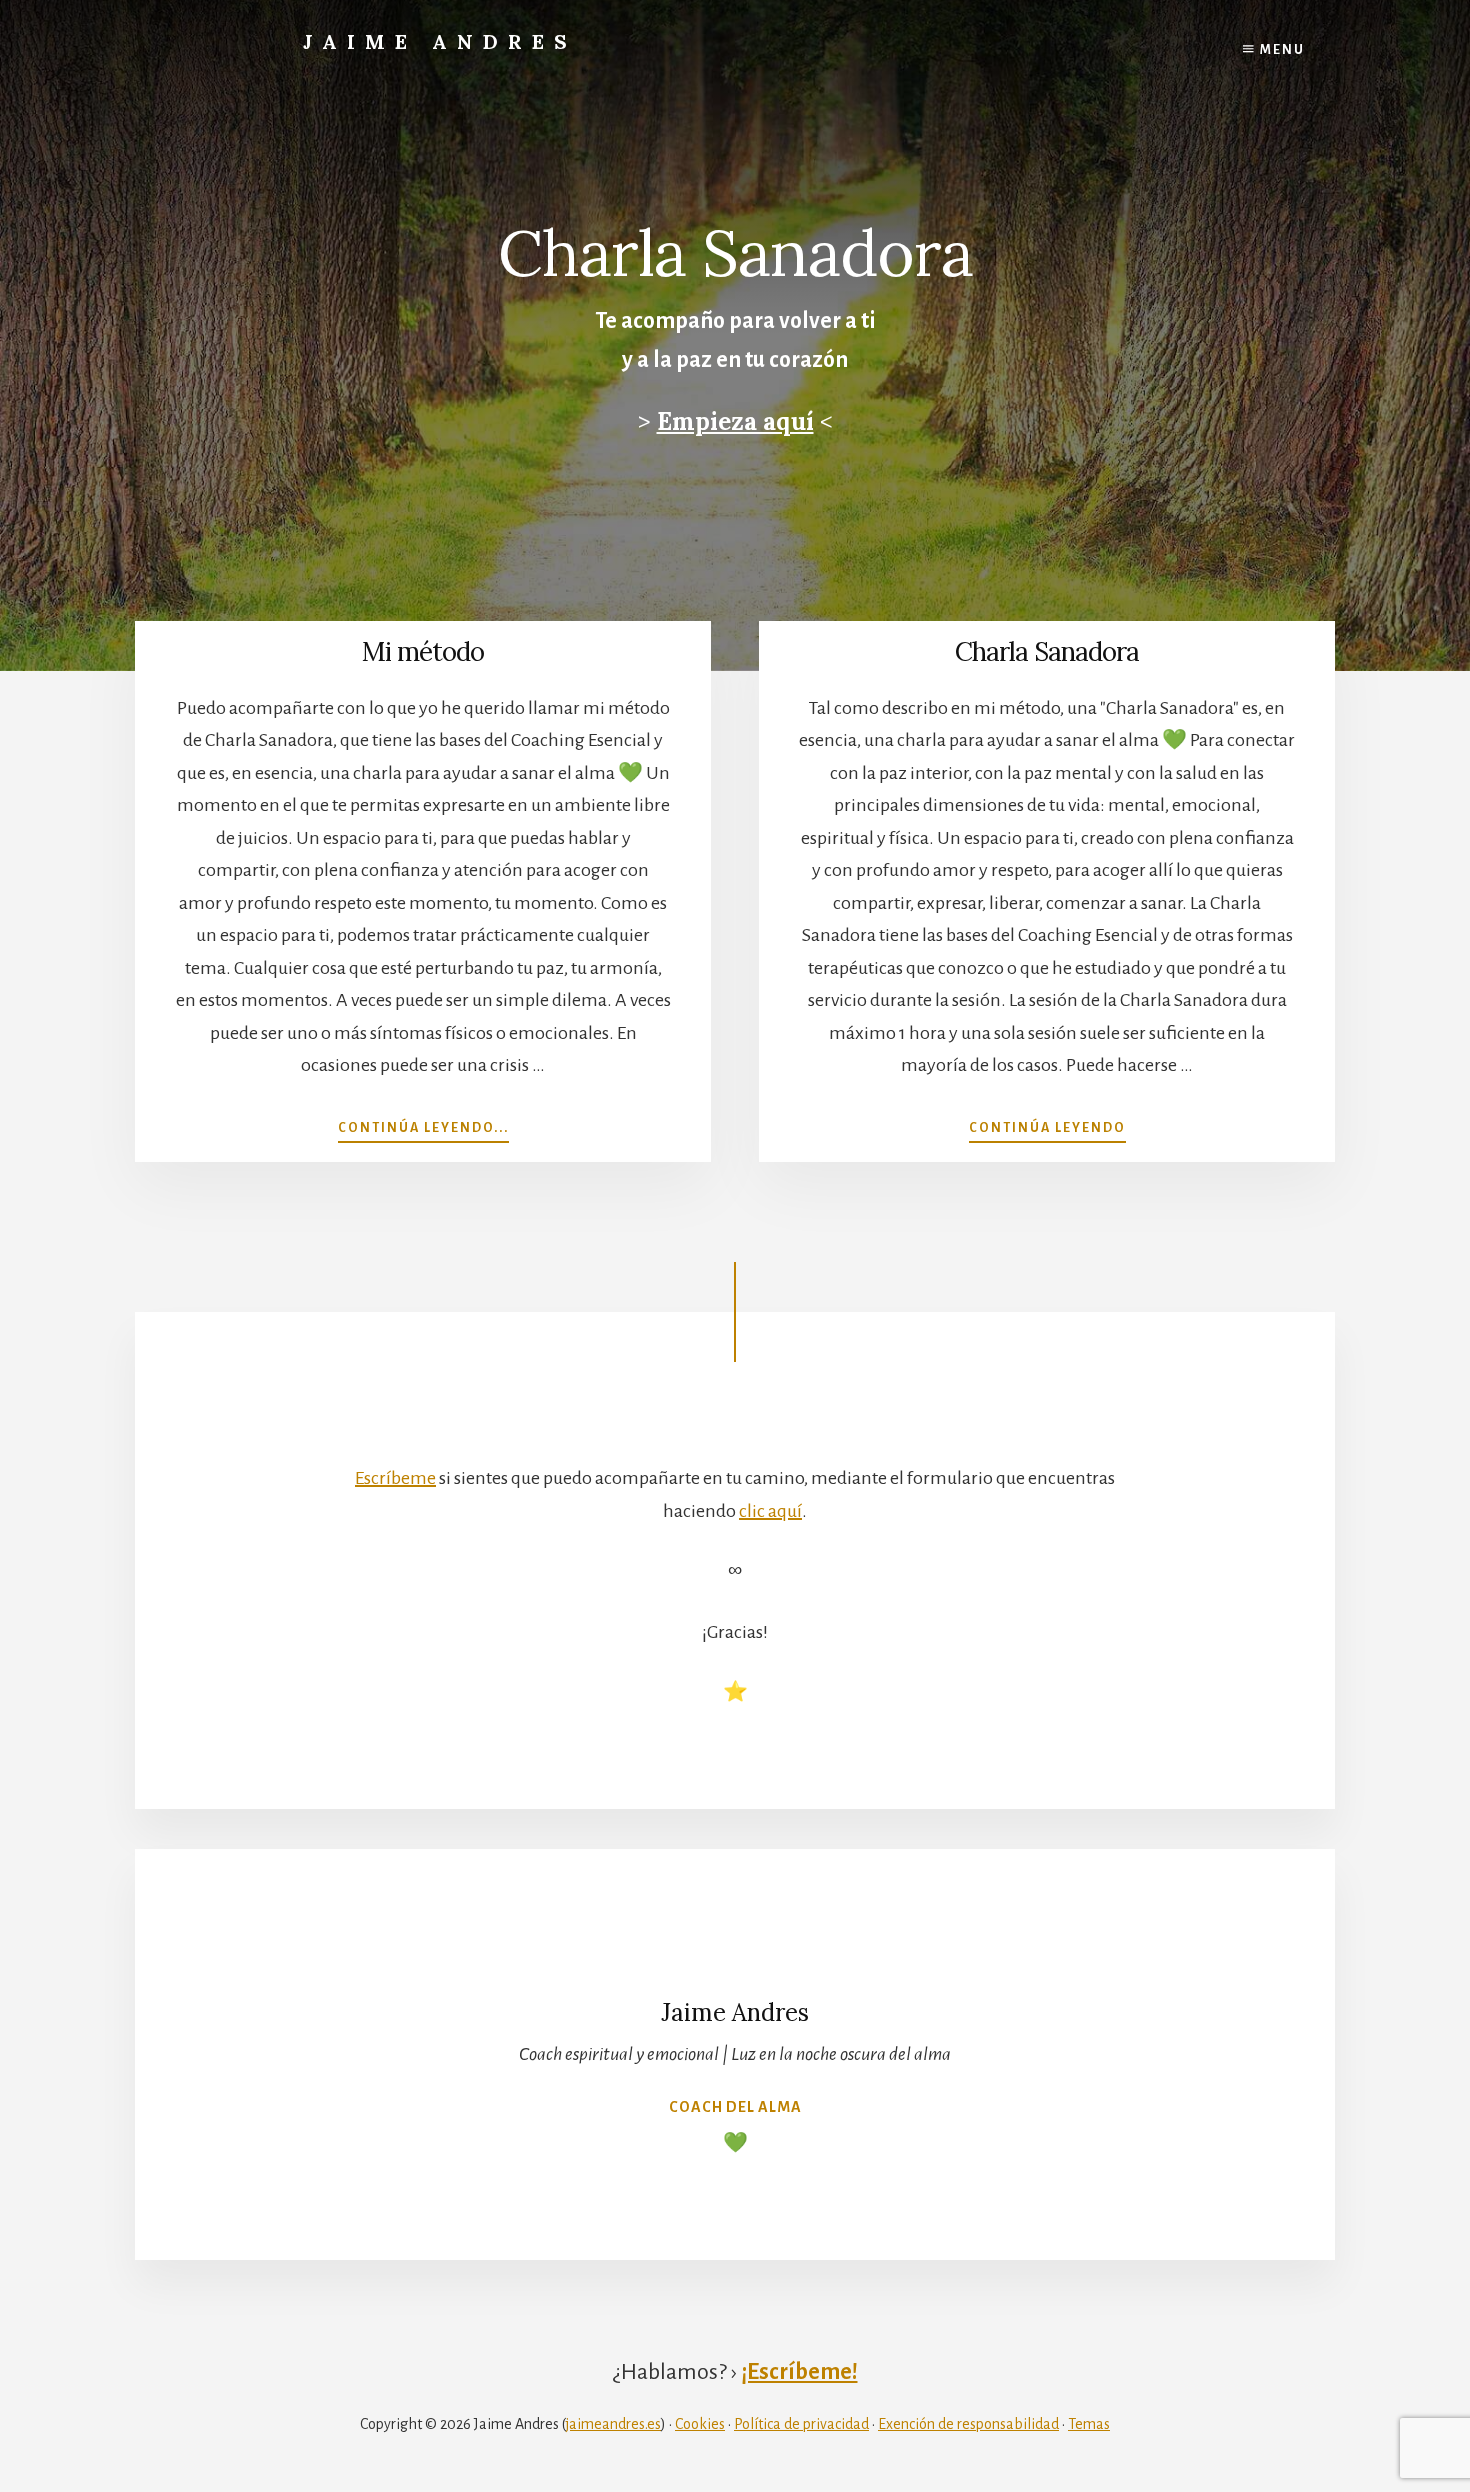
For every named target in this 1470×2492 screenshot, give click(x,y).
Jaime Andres (440, 41)
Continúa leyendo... (423, 1128)
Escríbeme (395, 1478)
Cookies (700, 2424)
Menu (1280, 50)
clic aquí (770, 1511)
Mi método (423, 651)
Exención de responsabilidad (968, 2424)
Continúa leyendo (1047, 1128)
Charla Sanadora (1047, 651)
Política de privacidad (801, 2424)
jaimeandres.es (613, 2424)
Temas (1089, 2424)
